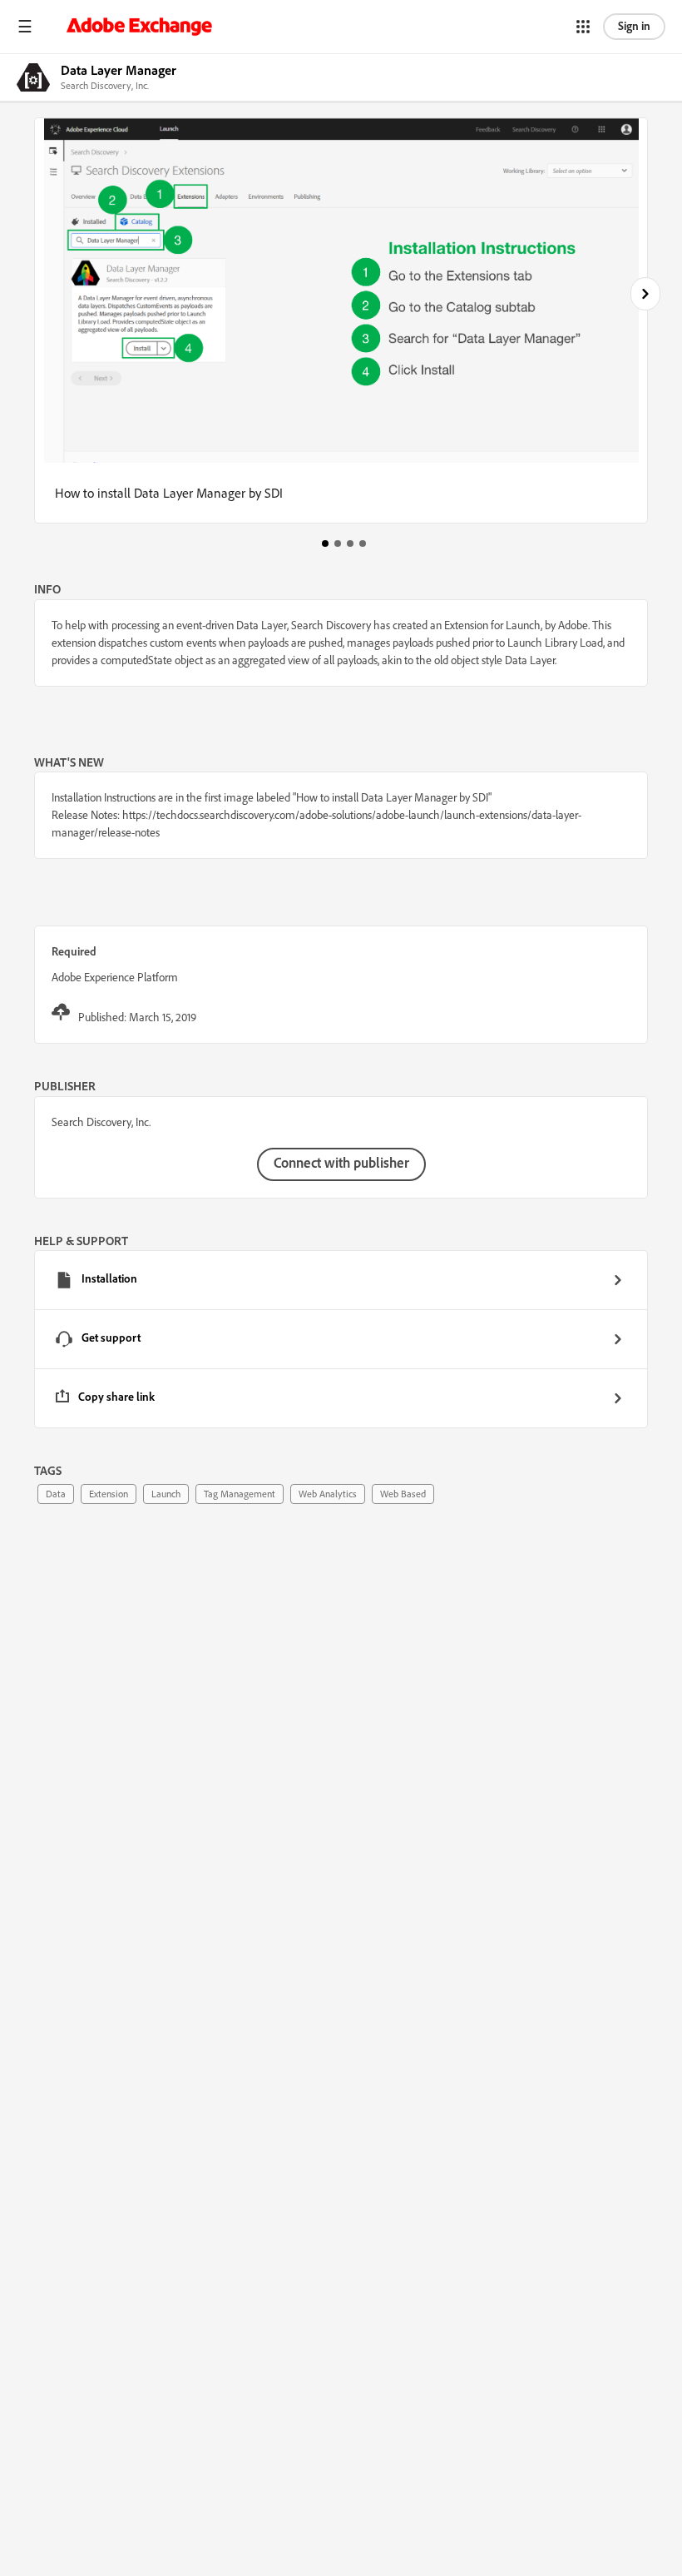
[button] (25, 27)
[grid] (341, 1339)
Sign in (634, 26)
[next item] (645, 294)
